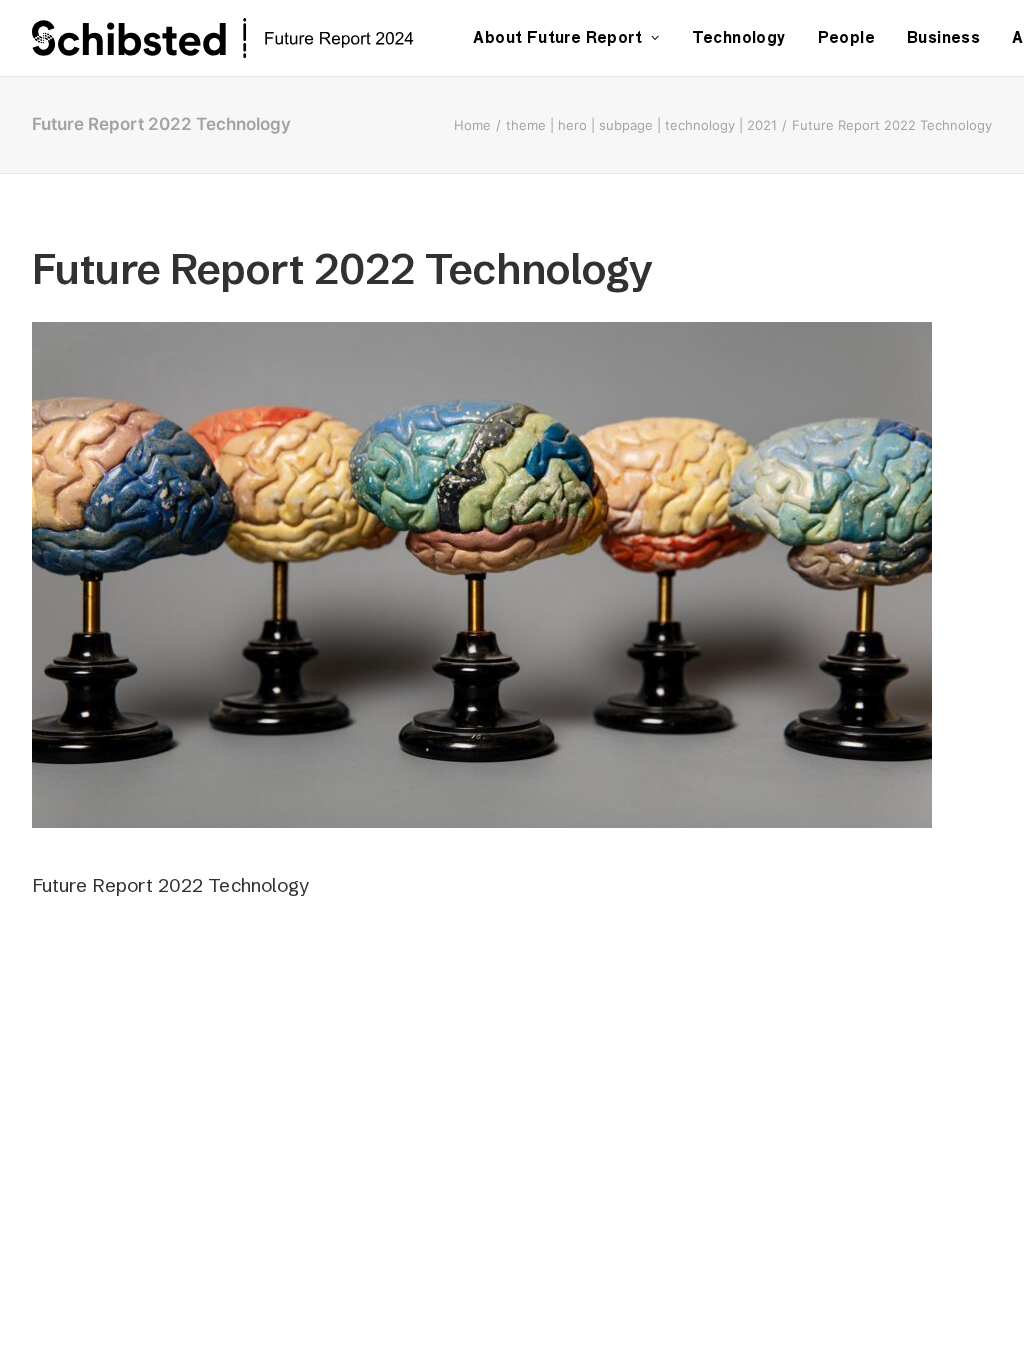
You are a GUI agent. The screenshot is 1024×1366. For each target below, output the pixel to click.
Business (943, 37)
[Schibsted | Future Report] (245, 38)
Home (472, 125)
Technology (739, 37)
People (846, 37)
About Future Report (557, 37)
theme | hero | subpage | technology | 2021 (641, 125)
